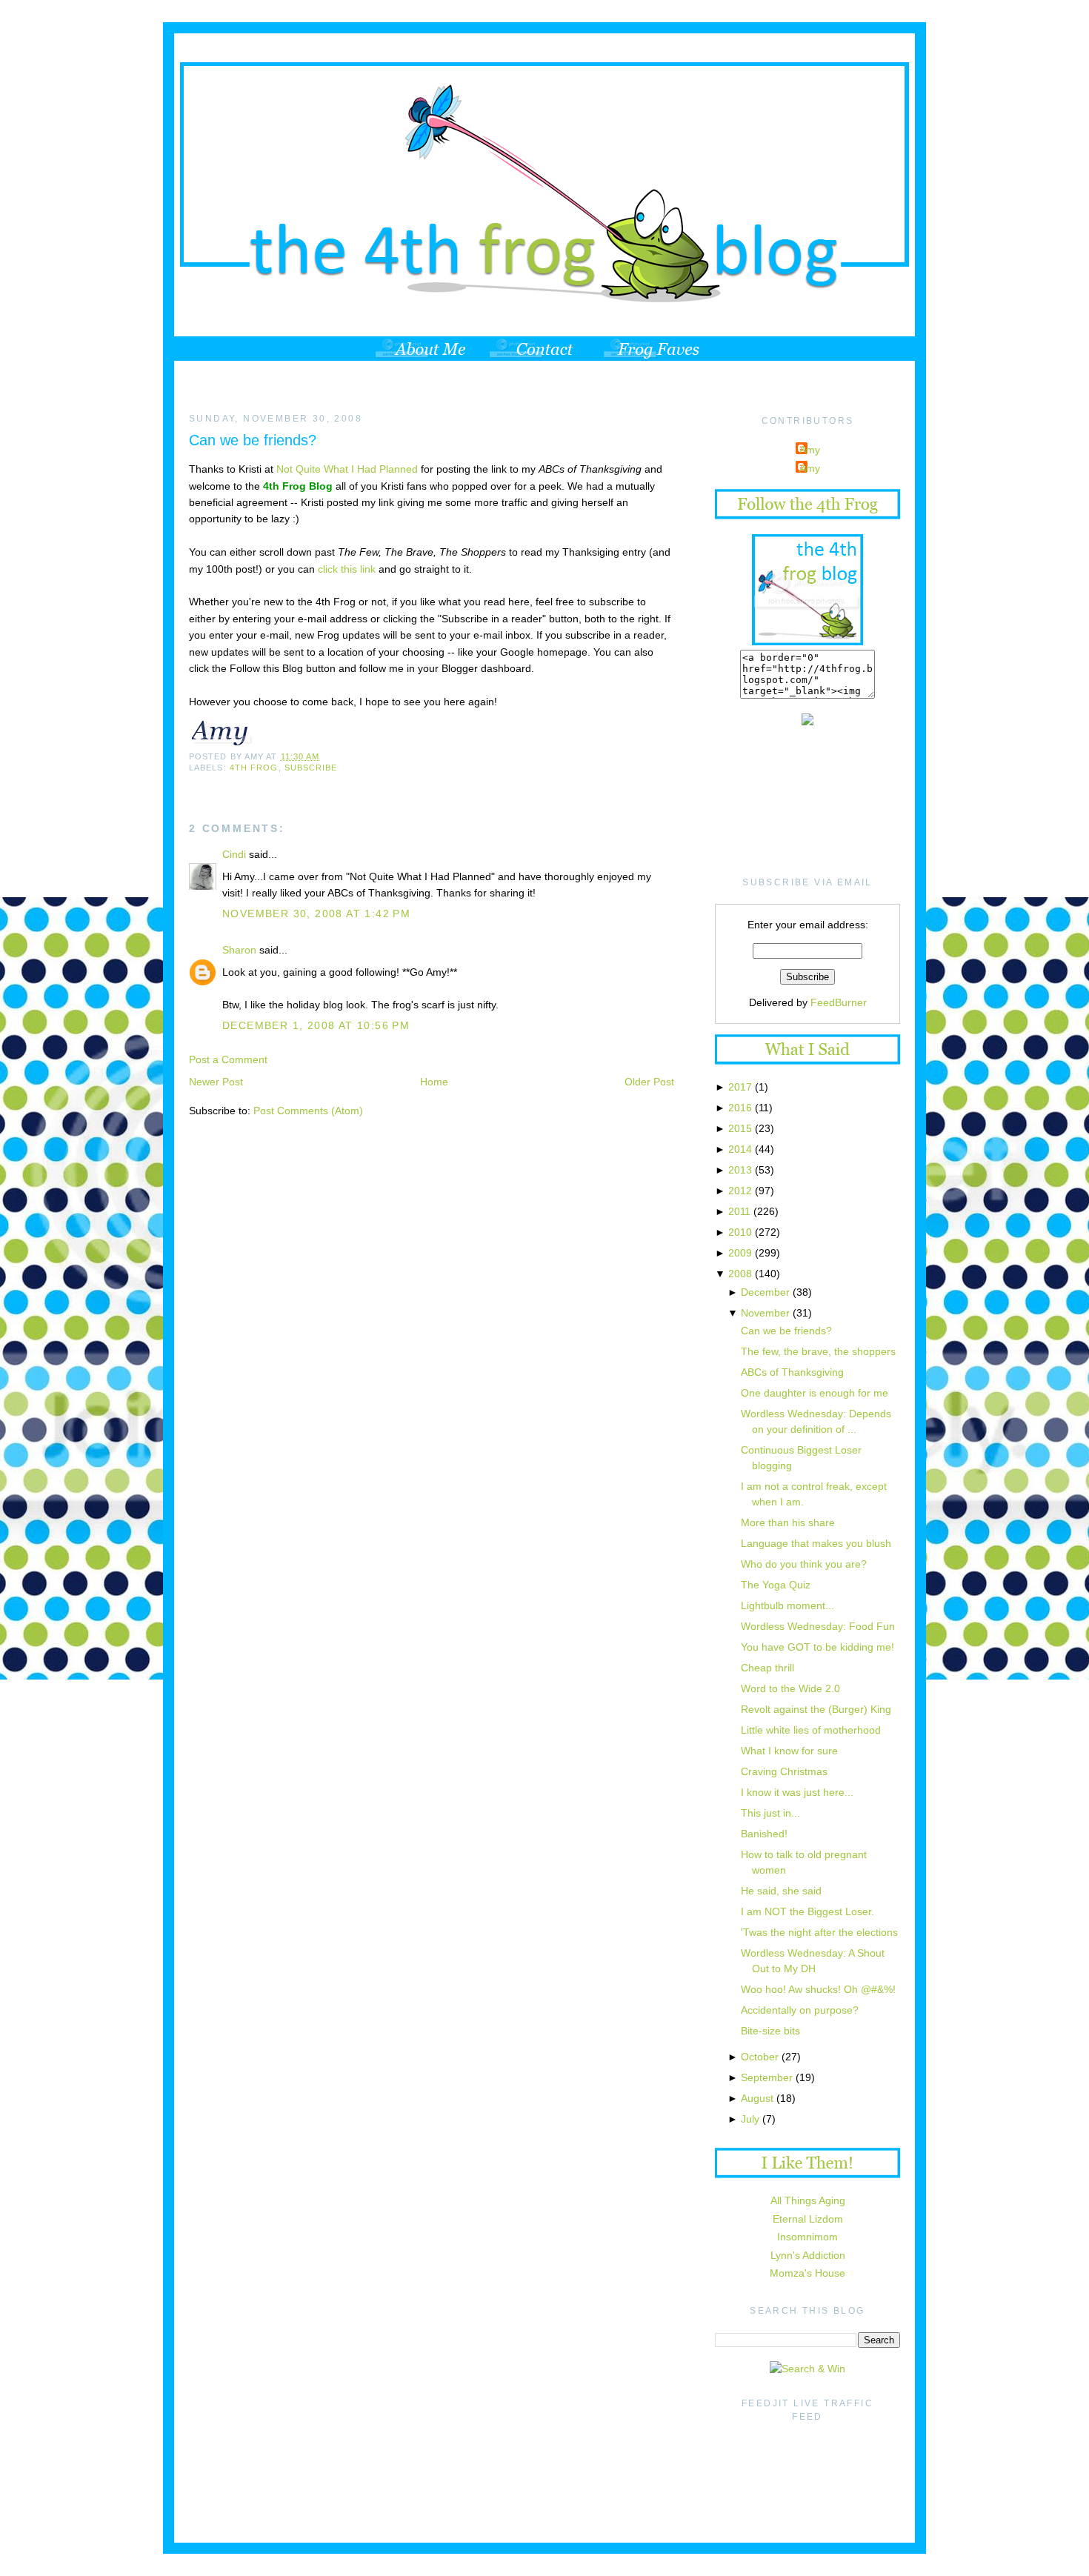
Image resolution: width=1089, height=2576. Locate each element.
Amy (810, 450)
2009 (740, 1253)
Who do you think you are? (804, 1564)
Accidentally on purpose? (800, 2010)
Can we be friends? (253, 440)
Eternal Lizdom (808, 2219)
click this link (348, 569)
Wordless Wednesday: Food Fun (818, 1626)
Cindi (234, 854)
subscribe (311, 768)
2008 (740, 1274)
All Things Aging (808, 2200)
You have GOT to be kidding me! (817, 1647)
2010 (740, 1232)
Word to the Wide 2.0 (790, 1688)
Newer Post (216, 1082)
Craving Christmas (784, 1771)
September (767, 2077)
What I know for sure (789, 1751)
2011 (739, 1211)
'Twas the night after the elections (819, 1932)
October (760, 2057)
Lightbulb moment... (787, 1605)
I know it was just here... (797, 1792)
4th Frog (254, 768)
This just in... (770, 1813)
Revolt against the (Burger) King (816, 1709)
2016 (740, 1108)
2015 (740, 1128)
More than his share (788, 1522)
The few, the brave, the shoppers (818, 1351)
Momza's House (807, 2273)
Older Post (649, 1082)
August (757, 2098)
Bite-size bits (770, 2031)
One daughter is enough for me (815, 1393)
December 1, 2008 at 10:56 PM (316, 1025)
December (765, 1292)
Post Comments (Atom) (308, 1111)
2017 (740, 1087)
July (750, 2119)
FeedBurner (839, 1002)
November (765, 1313)
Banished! (764, 1834)
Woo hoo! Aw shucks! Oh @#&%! (818, 1989)
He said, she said (781, 1891)
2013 (740, 1170)
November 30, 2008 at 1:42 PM (316, 913)
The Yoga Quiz (776, 1585)
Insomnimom (807, 2237)
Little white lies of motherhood (811, 1730)
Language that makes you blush (816, 1543)
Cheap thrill (767, 1668)
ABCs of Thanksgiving (792, 1372)
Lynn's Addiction (808, 2255)
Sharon (239, 950)
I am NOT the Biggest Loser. (807, 1911)
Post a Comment (228, 1059)
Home (434, 1082)
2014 (740, 1149)
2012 (740, 1191)
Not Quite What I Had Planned (349, 469)
